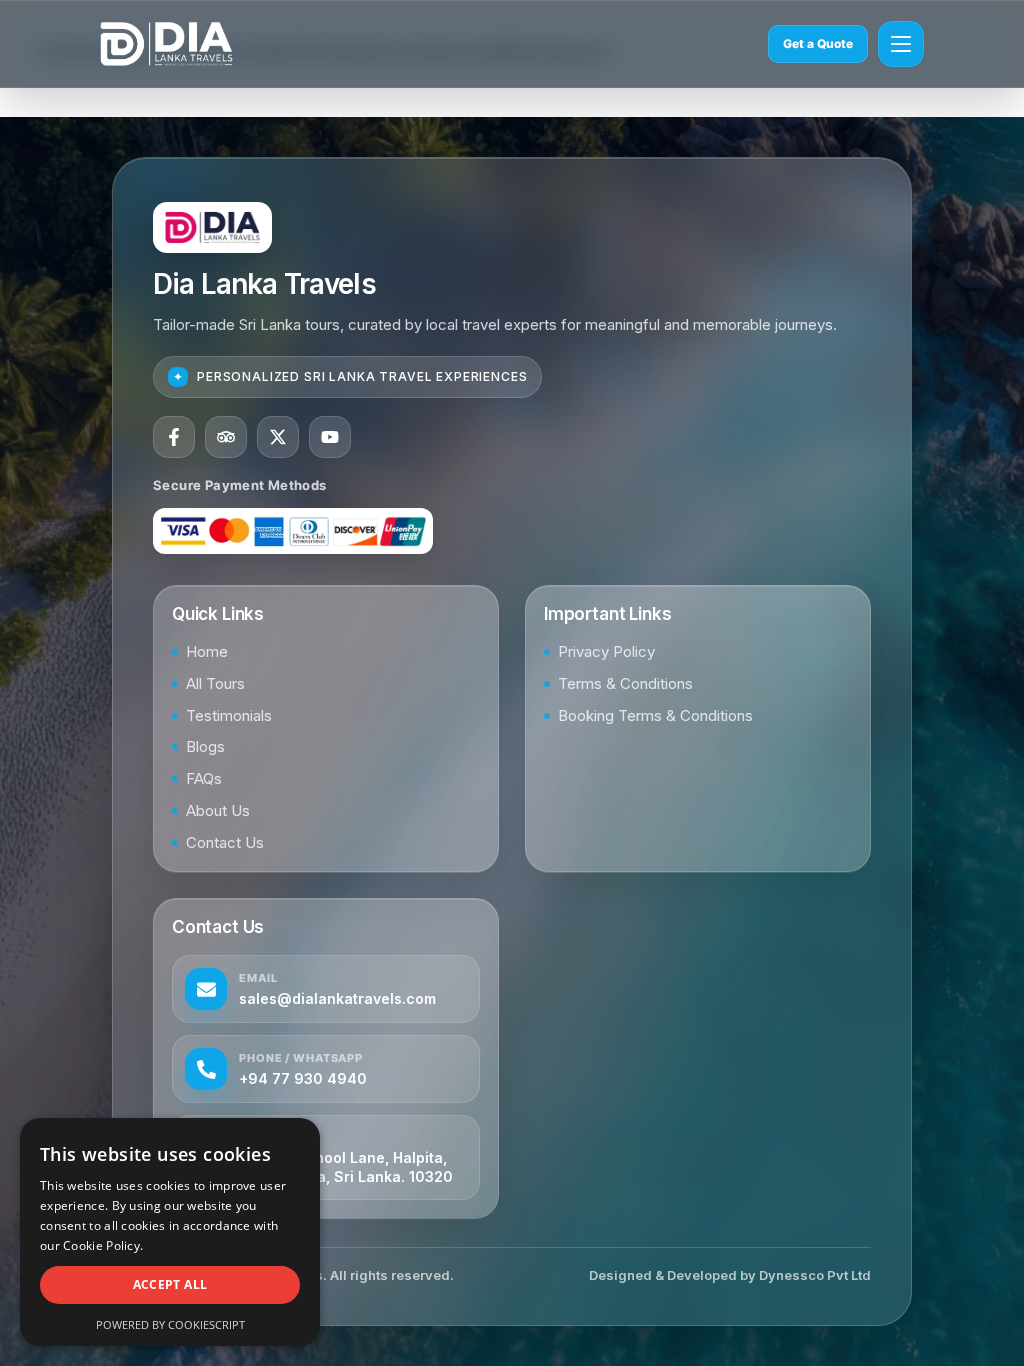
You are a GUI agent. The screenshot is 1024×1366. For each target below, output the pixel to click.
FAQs (204, 778)
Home (207, 651)
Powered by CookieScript (170, 1324)
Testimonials (229, 715)
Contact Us (225, 842)
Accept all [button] (170, 1284)
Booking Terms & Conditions (655, 715)
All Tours (215, 683)
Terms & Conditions (625, 683)
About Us (218, 810)
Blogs (205, 746)
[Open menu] (901, 44)
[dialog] (170, 1232)
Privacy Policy (606, 651)
